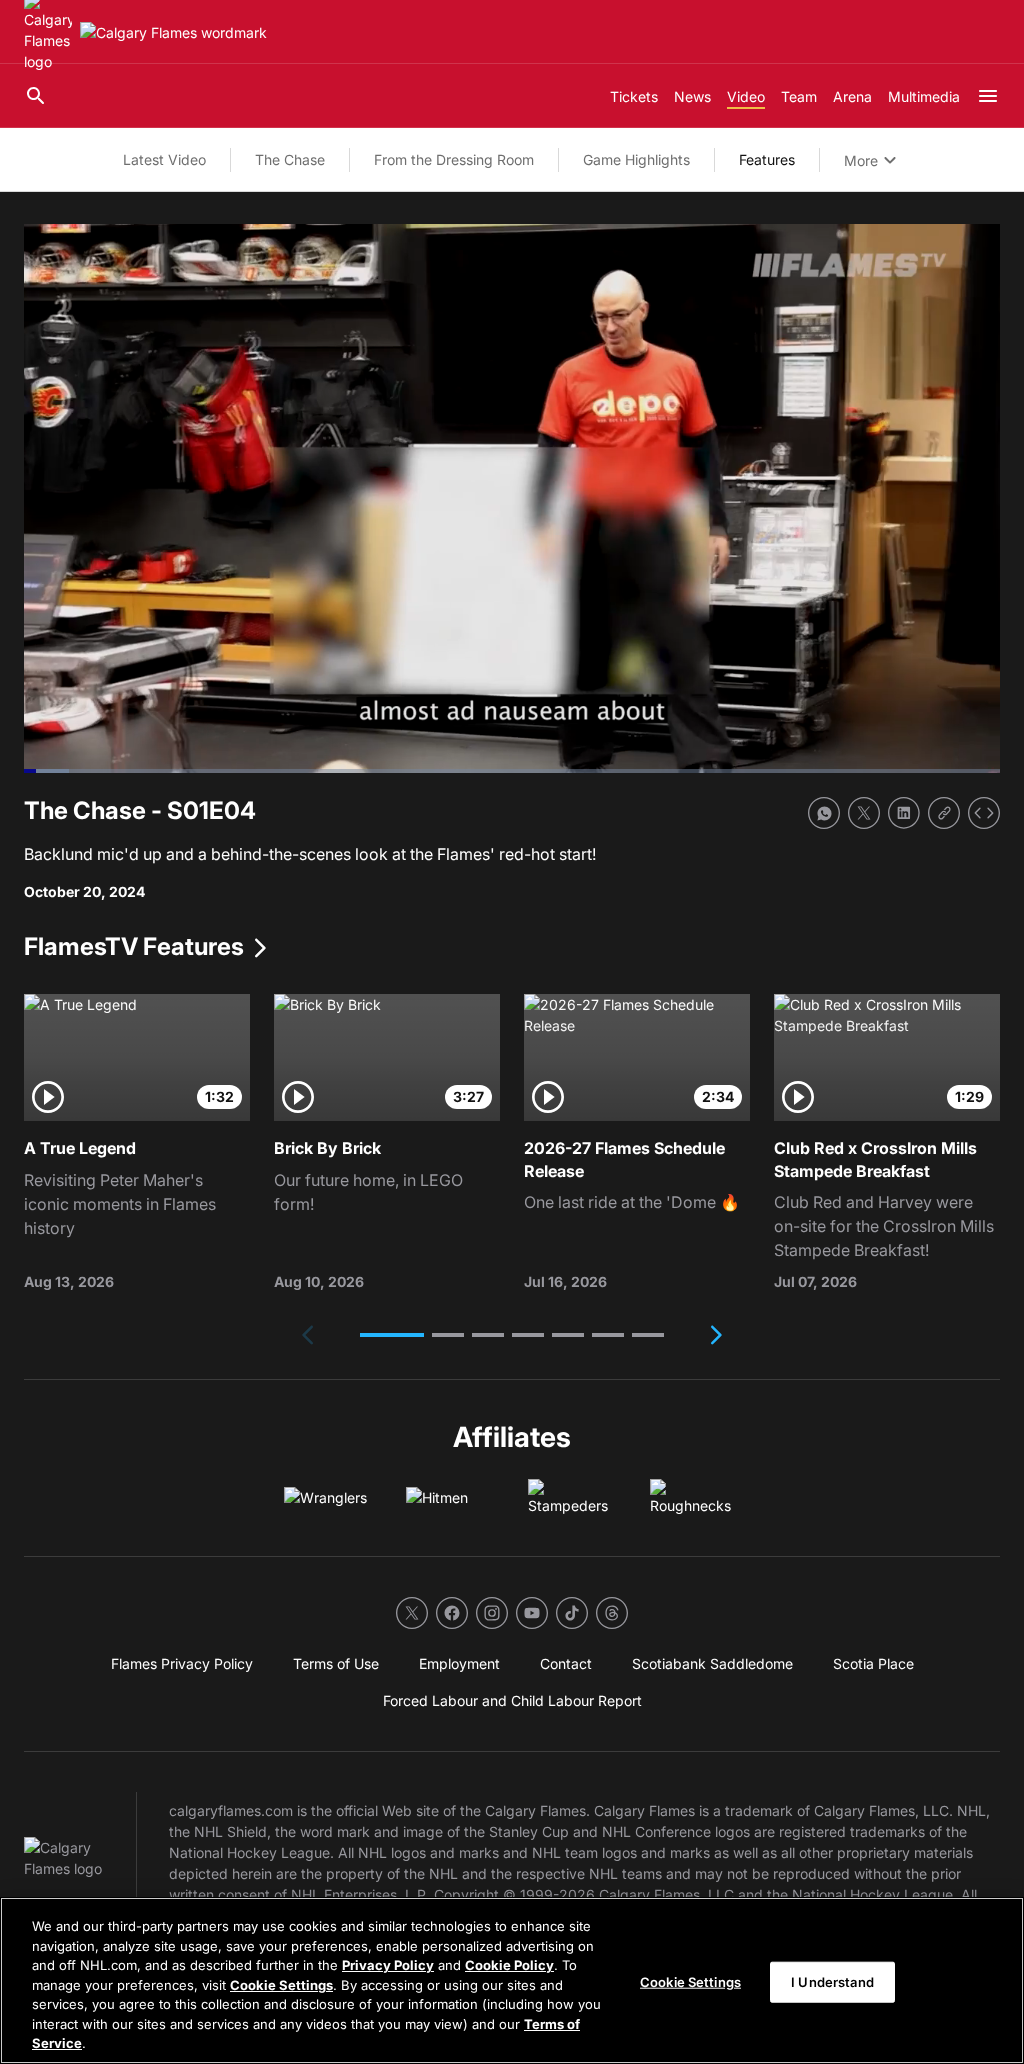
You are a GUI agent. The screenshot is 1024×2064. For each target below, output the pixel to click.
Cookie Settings (281, 1985)
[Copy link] (944, 813)
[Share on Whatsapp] (824, 813)
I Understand (832, 1981)
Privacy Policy (388, 1965)
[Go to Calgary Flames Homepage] (173, 32)
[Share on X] (864, 813)
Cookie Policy (509, 1965)
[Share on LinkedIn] (904, 813)
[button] (392, 1335)
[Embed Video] (984, 813)
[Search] (36, 96)
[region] (512, 1980)
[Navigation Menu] (988, 96)
